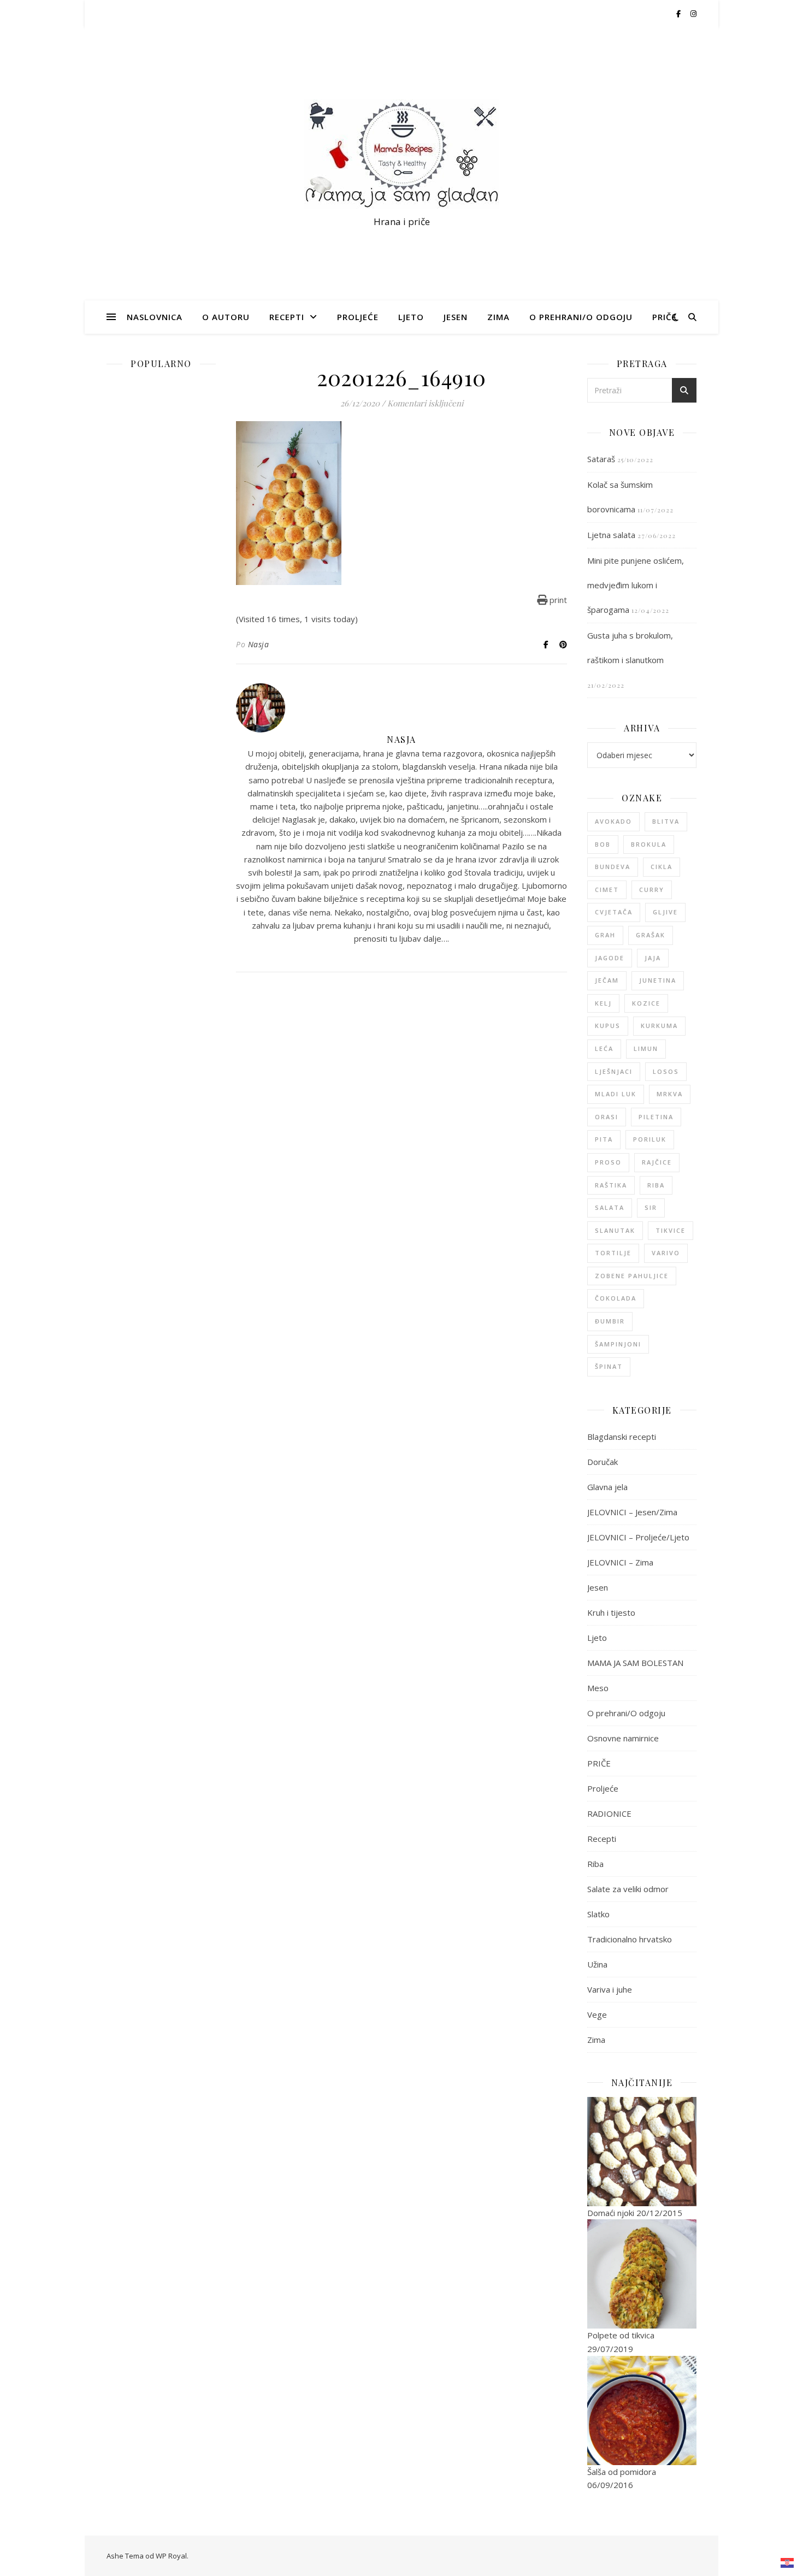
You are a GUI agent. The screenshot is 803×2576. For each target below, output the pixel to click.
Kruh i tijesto (611, 1612)
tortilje (613, 1253)
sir (651, 1207)
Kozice (646, 1003)
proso (608, 1162)
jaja (653, 958)
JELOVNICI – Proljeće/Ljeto (638, 1537)
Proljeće (358, 317)
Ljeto (411, 317)
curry (652, 890)
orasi (607, 1117)
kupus (608, 1026)
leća (604, 1048)
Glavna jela (607, 1487)
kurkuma (659, 1026)
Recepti (287, 317)
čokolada (616, 1298)
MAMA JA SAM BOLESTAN (635, 1663)
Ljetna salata (611, 535)
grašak (651, 935)
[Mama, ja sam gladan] (401, 154)
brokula (649, 844)
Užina (597, 1964)
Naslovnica (155, 317)
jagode (610, 958)
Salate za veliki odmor (628, 1889)
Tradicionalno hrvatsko (630, 1939)
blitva (666, 821)
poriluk (650, 1139)
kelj (603, 1003)
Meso (598, 1688)
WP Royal (171, 2556)
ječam (607, 980)
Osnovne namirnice (623, 1738)
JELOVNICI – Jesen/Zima (632, 1512)
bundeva (613, 867)
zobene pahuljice (632, 1276)
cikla (662, 867)
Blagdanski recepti (622, 1437)
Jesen (456, 317)
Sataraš (601, 459)
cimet (607, 890)
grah (605, 935)
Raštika (611, 1185)
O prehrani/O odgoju (581, 317)
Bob (603, 844)
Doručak (603, 1462)
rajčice (657, 1162)
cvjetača (614, 912)
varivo (666, 1253)
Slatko (598, 1914)
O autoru (226, 317)
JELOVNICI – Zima (620, 1562)
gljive (665, 912)
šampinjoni (618, 1344)
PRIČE (665, 317)
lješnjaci (614, 1071)
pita (604, 1139)
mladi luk (616, 1094)
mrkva (670, 1094)
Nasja (259, 644)
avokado (613, 821)
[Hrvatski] (788, 2563)
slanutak (615, 1230)
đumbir (610, 1321)
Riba (595, 1864)
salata (610, 1207)
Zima (498, 317)
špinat (609, 1366)
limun (646, 1048)
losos (666, 1071)
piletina (656, 1117)
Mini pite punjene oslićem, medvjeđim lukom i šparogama (636, 585)
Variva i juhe (610, 1989)
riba (656, 1185)
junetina (658, 980)
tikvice (671, 1230)
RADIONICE (609, 1813)
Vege (597, 2014)
